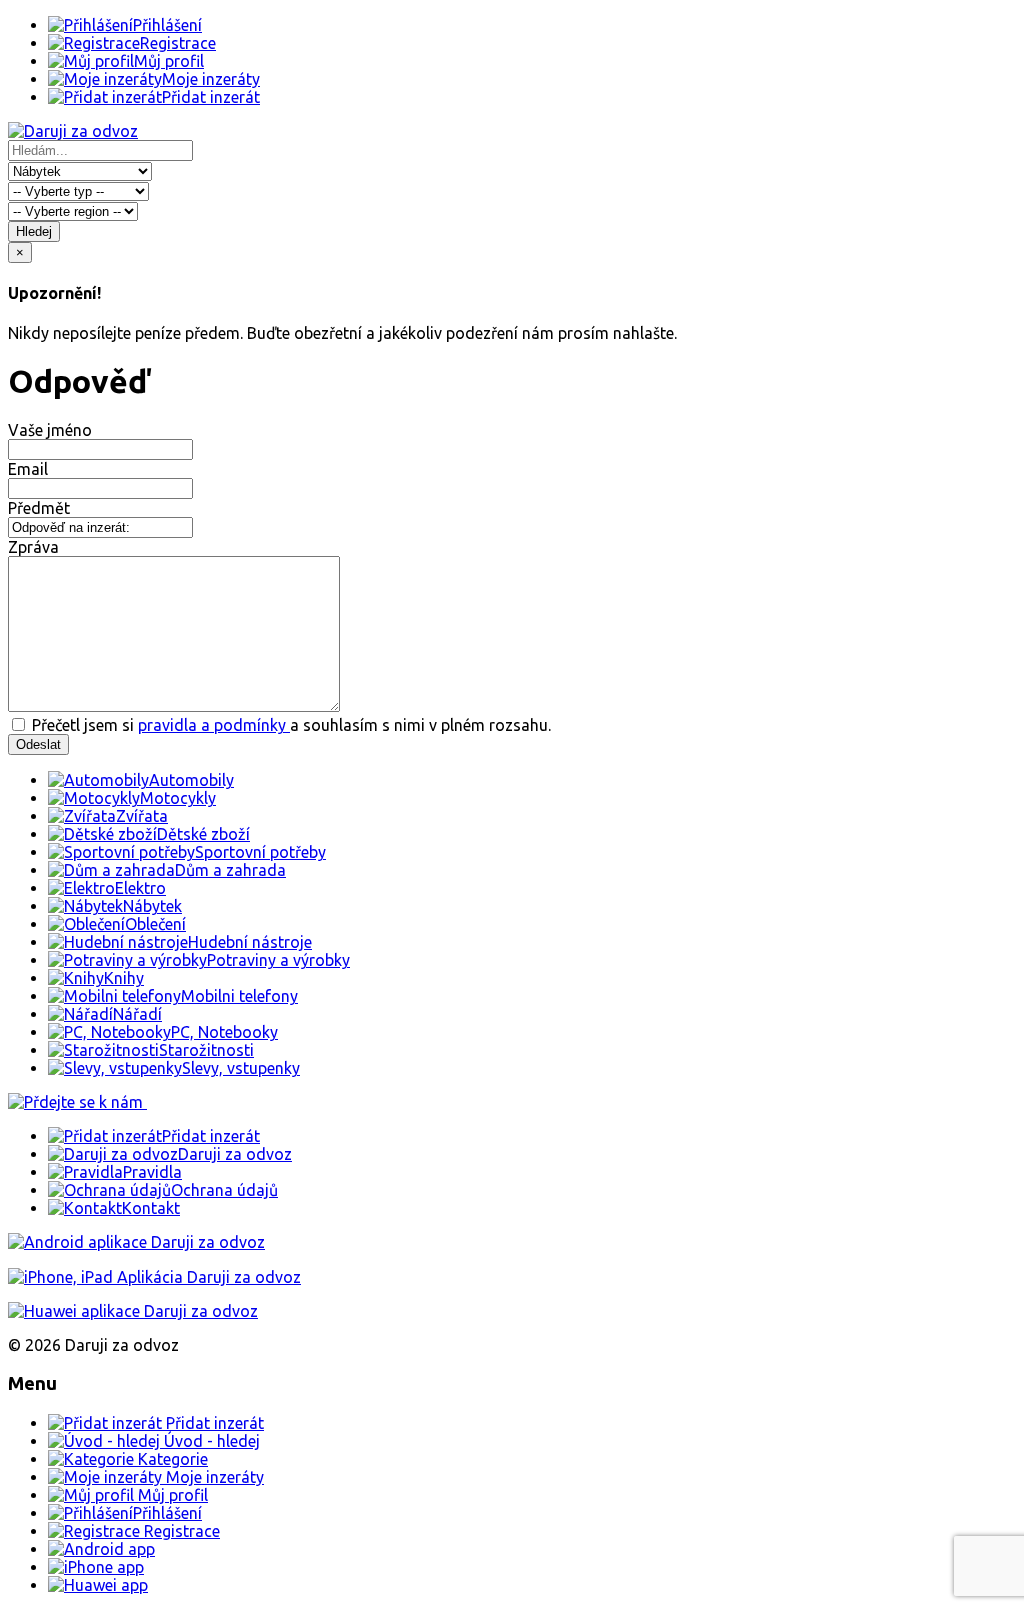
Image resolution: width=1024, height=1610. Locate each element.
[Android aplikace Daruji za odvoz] (136, 1242)
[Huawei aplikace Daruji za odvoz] (133, 1311)
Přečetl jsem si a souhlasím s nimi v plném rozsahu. (289, 725)
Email (28, 469)
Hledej (34, 231)
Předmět (39, 508)
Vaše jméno (50, 430)
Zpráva (33, 547)
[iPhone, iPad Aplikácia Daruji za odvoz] (154, 1277)
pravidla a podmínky (214, 725)
